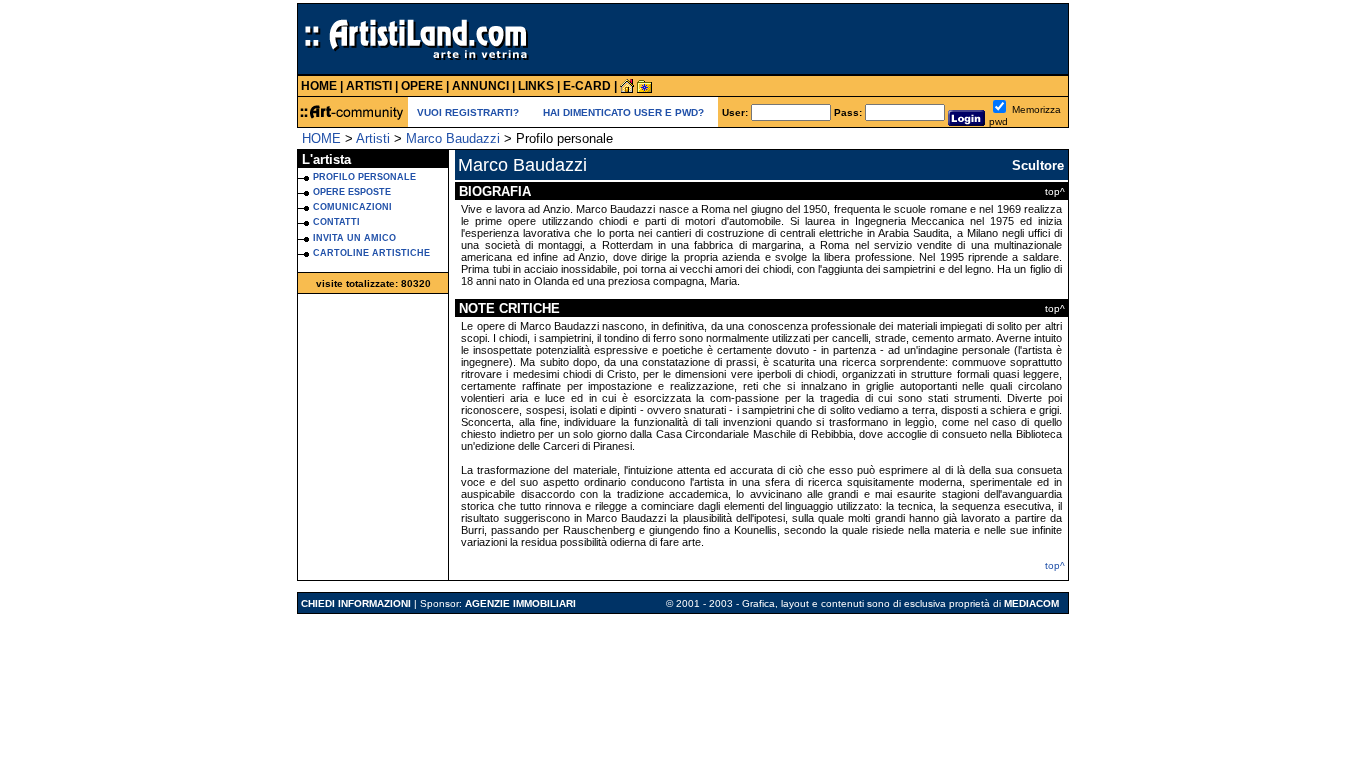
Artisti (373, 138)
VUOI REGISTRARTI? (468, 112)
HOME (321, 138)
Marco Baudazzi (453, 138)
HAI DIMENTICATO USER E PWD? (623, 112)
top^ (1055, 565)
